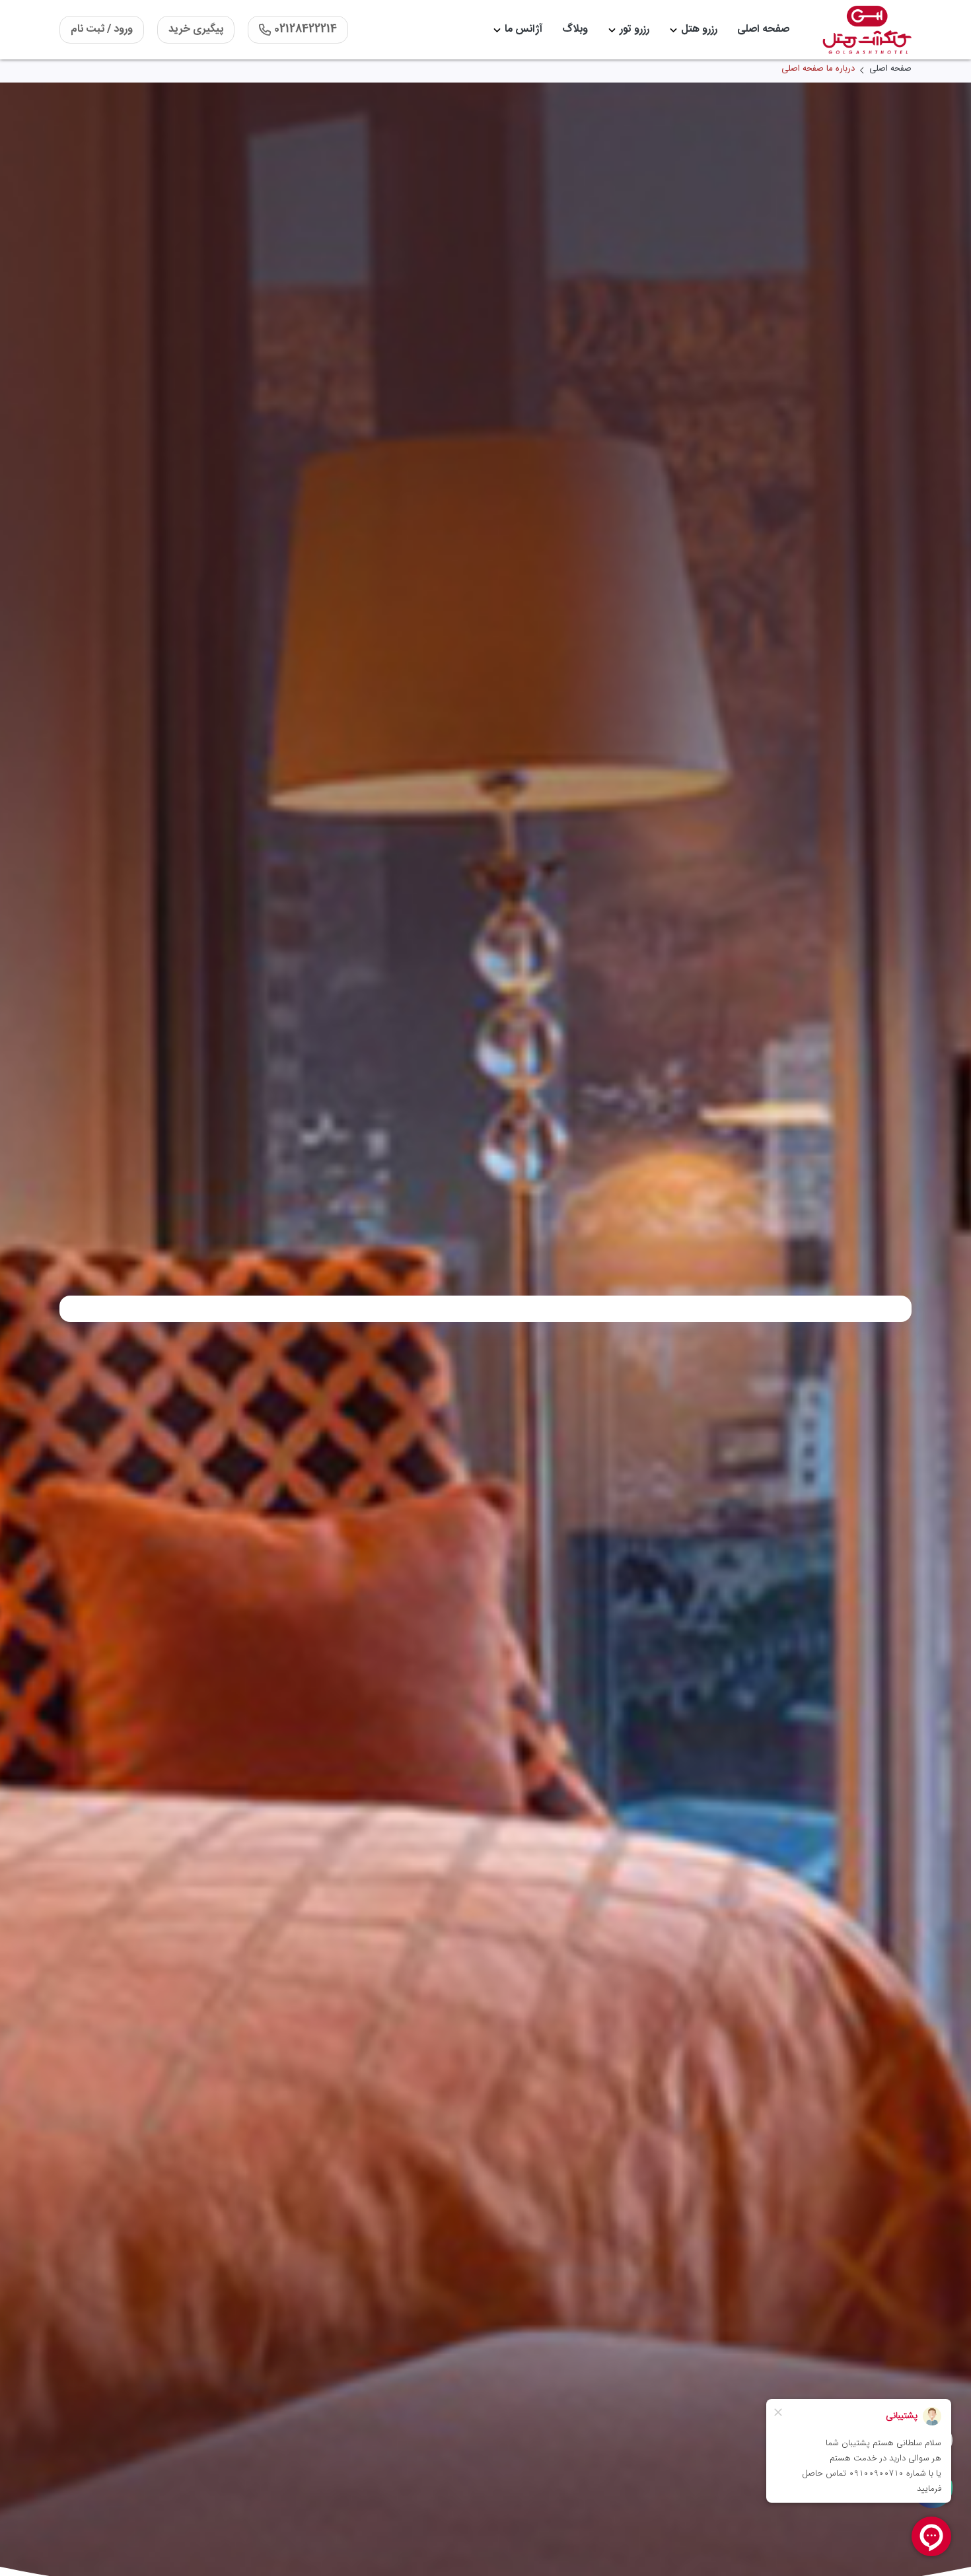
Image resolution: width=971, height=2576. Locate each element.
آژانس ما (523, 29)
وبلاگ (575, 29)
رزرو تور (634, 29)
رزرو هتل (699, 29)
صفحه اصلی (763, 29)
